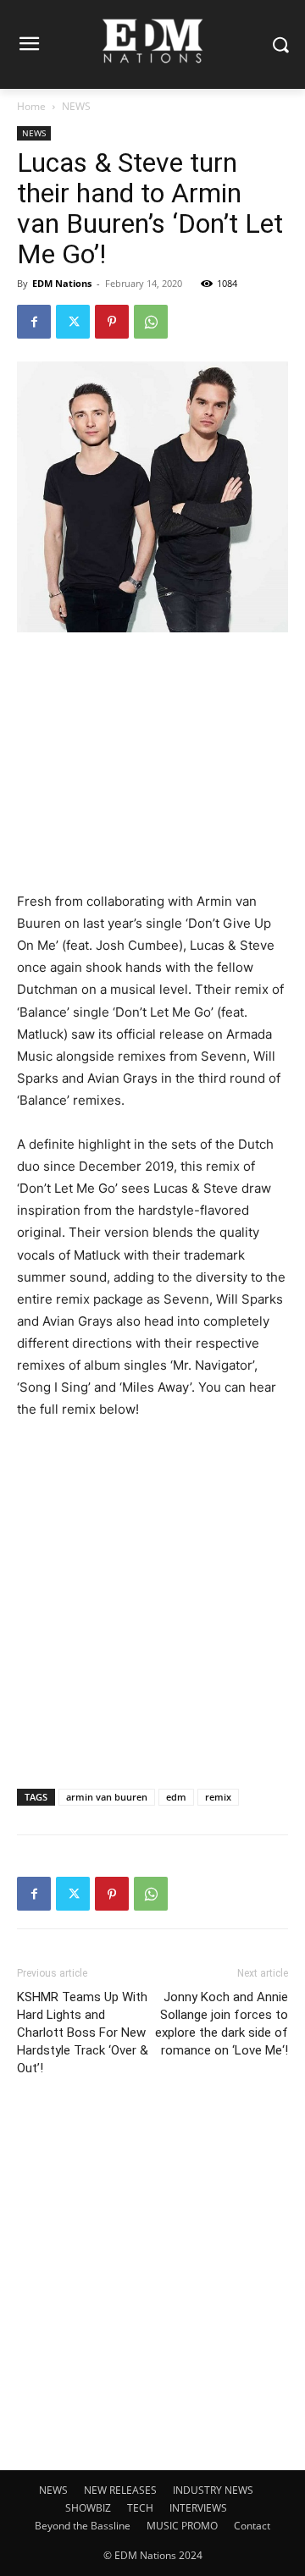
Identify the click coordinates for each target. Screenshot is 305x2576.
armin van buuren (107, 1797)
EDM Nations (62, 283)
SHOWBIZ (88, 2508)
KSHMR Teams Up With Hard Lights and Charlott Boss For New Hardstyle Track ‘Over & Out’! (83, 2033)
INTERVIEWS (198, 2508)
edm (176, 1797)
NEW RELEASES (120, 2490)
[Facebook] (34, 322)
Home (31, 106)
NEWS (76, 106)
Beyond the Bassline (83, 2526)
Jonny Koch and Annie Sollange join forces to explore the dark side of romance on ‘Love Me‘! (222, 2024)
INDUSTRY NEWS (213, 2490)
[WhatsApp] (151, 322)
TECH (140, 2508)
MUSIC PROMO (182, 2526)
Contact (252, 2526)
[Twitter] (73, 322)
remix (218, 1797)
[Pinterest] (112, 322)
